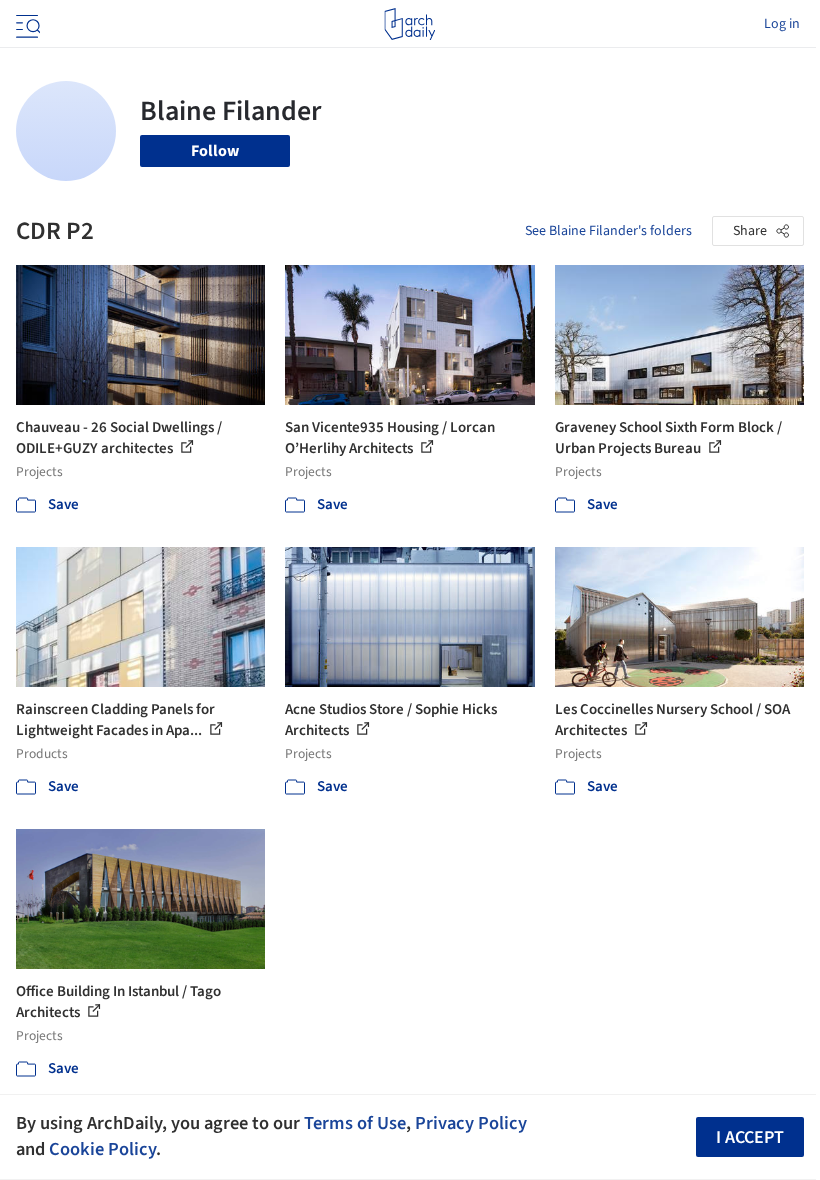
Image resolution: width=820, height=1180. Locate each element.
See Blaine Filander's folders (608, 231)
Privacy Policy (471, 1123)
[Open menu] (26, 24)
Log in (782, 24)
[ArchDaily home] (409, 24)
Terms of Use (355, 1123)
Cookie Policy (102, 1149)
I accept (750, 1137)
